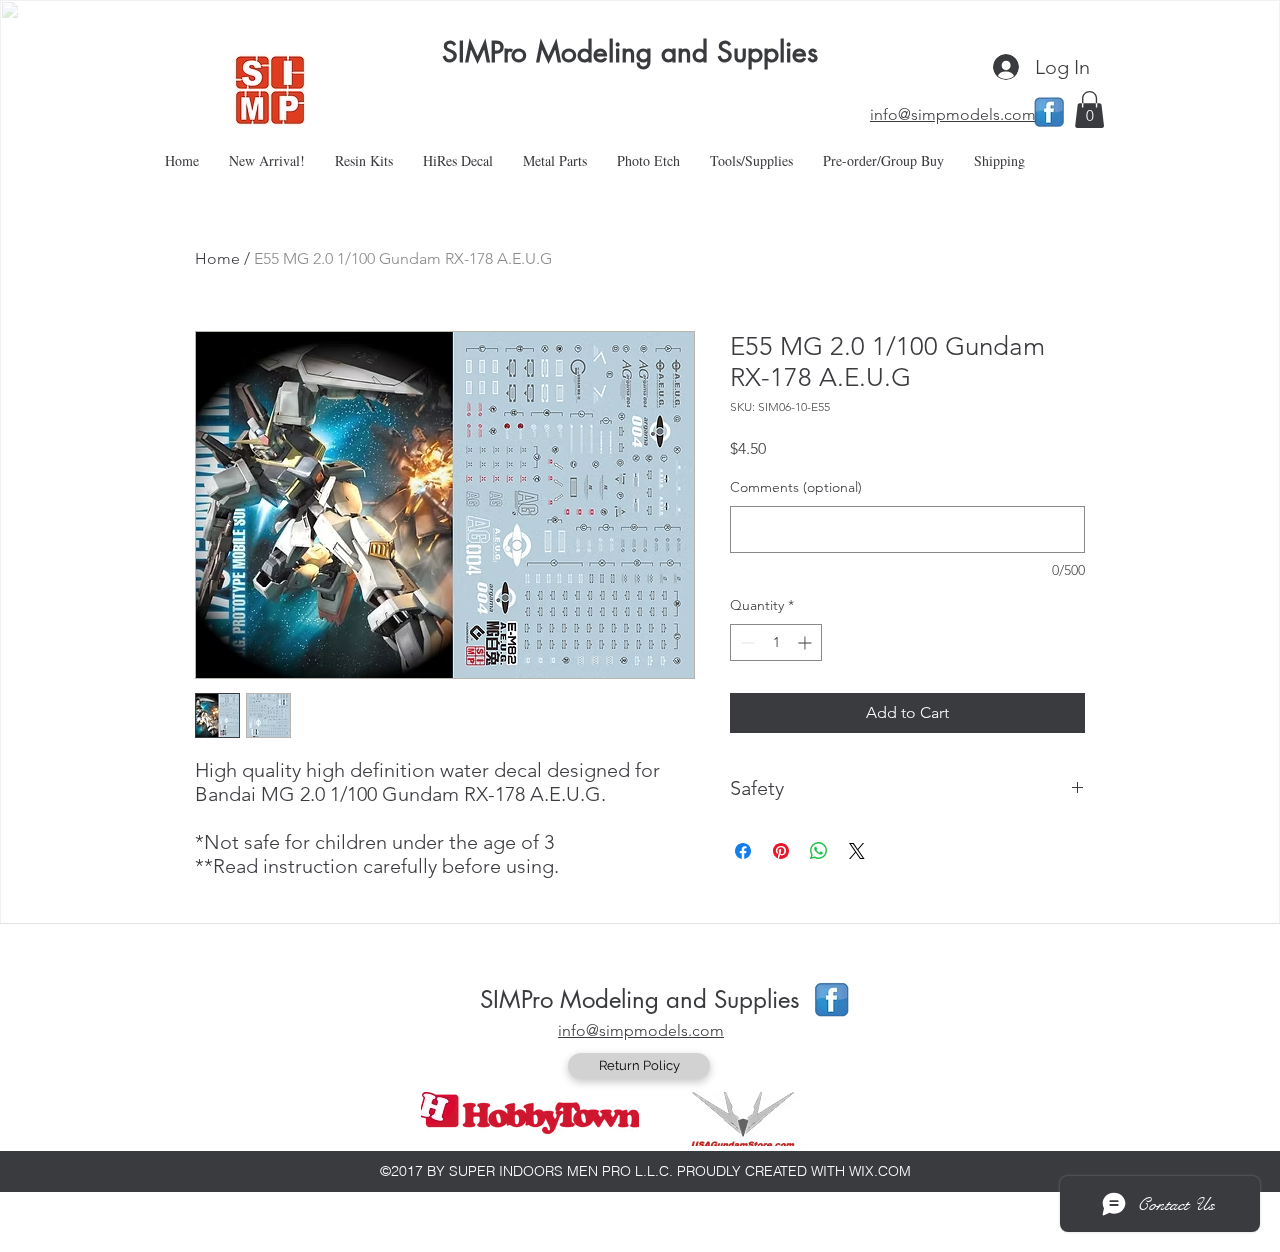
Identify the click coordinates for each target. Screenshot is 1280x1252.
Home (217, 258)
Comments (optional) (796, 487)
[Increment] (806, 642)
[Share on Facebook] (743, 851)
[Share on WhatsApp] (819, 851)
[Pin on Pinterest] (781, 851)
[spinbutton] (776, 642)
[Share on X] (857, 851)
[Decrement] (745, 642)
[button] (1089, 109)
